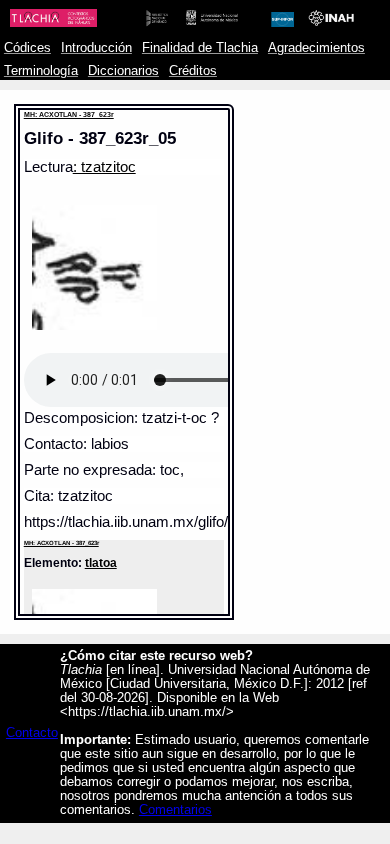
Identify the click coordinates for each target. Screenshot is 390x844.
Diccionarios (123, 71)
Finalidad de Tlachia (200, 48)
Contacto (32, 733)
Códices (27, 48)
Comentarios (175, 810)
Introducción (96, 48)
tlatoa (101, 562)
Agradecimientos (316, 48)
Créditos (193, 71)
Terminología (41, 71)
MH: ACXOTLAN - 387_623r (69, 114)
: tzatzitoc (104, 167)
